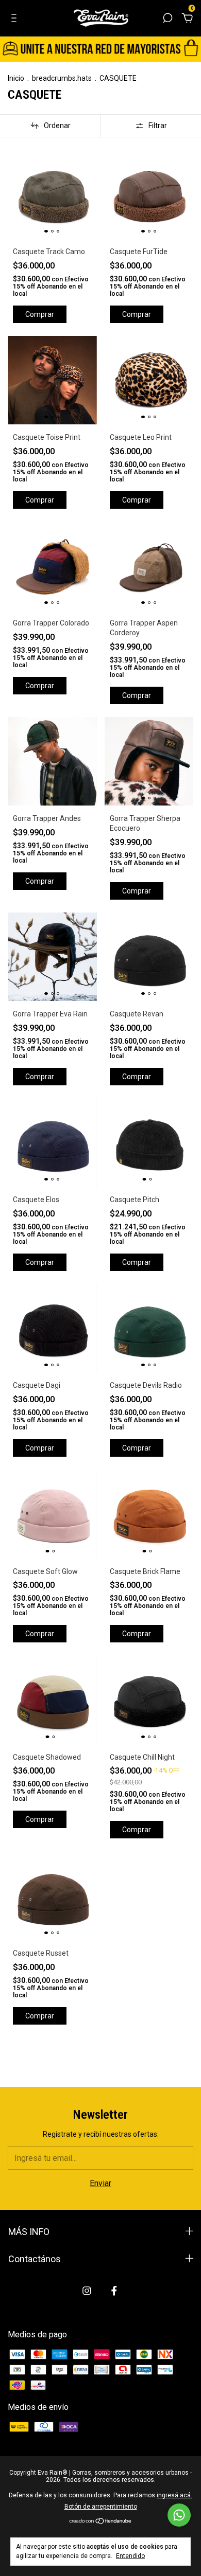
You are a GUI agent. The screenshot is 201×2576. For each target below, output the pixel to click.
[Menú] (16, 18)
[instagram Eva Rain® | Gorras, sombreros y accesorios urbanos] (87, 2291)
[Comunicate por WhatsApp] (179, 2515)
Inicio (16, 78)
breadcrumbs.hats (62, 78)
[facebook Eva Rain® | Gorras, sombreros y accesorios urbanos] (114, 2291)
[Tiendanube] (101, 2522)
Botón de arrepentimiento (101, 2507)
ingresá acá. (174, 2495)
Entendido (130, 2556)
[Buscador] (167, 18)
